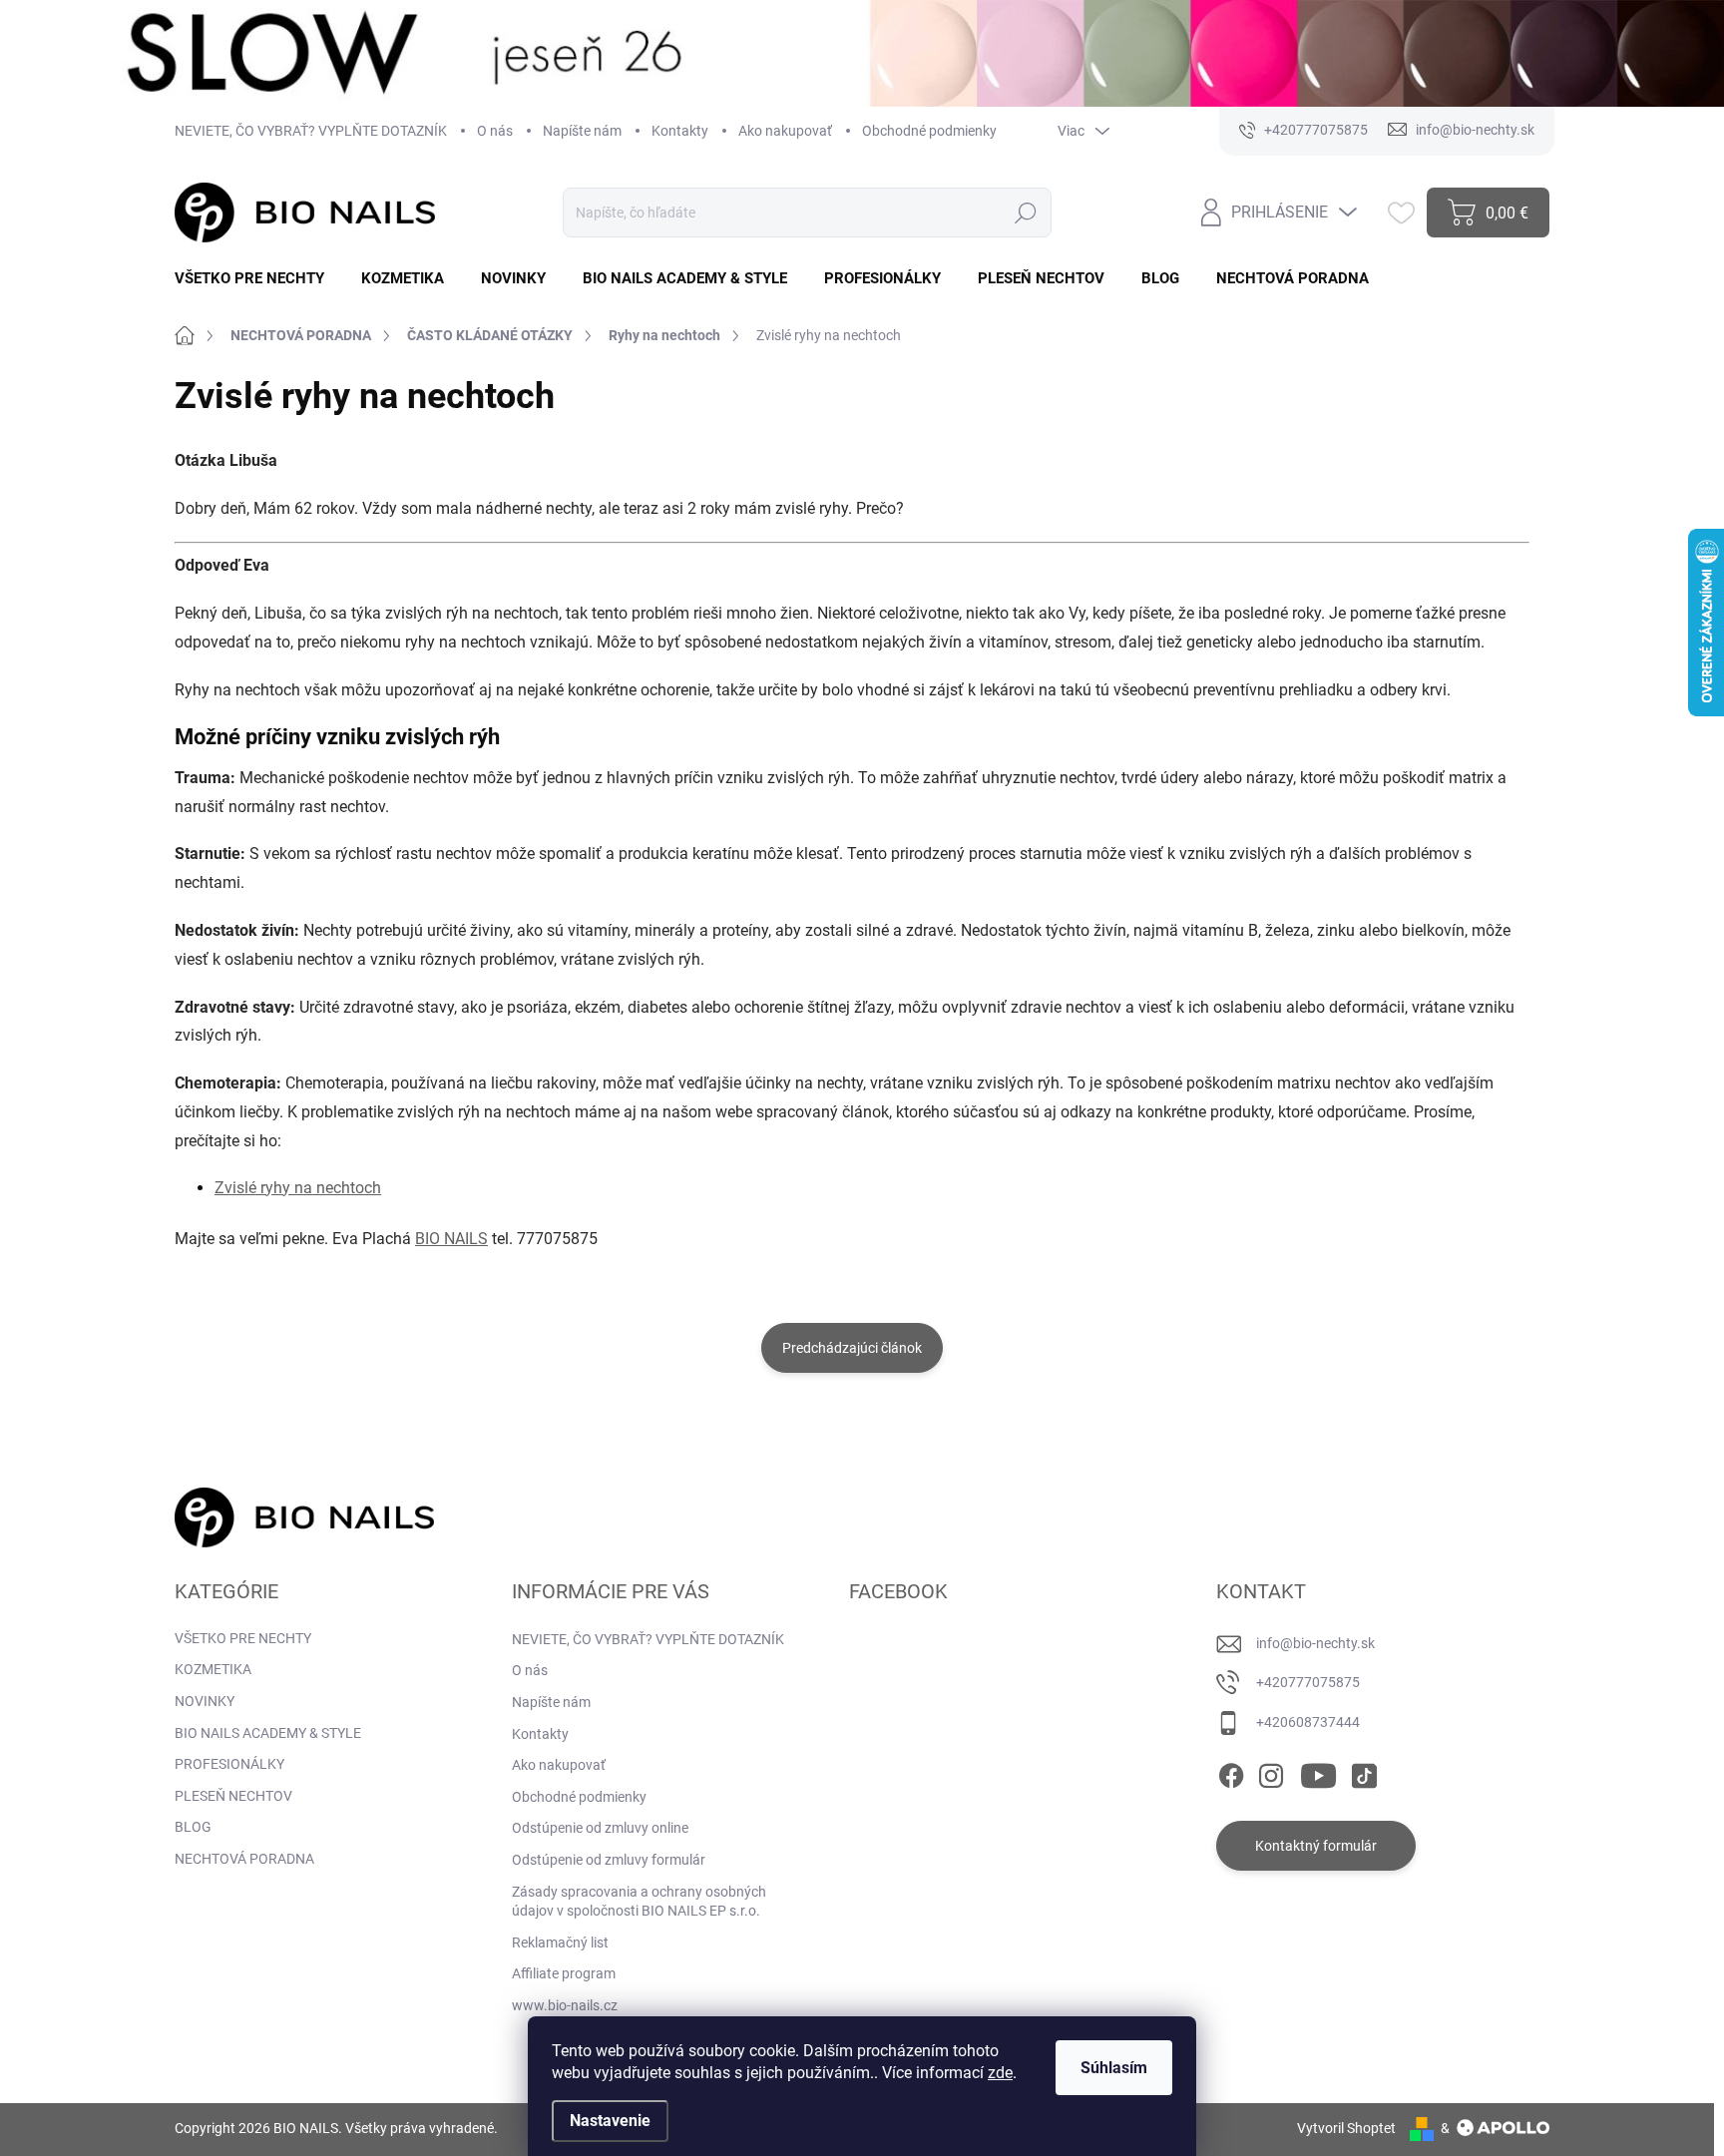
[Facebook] (1231, 1773)
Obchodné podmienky (929, 131)
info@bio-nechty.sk (1315, 1643)
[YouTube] (1318, 1773)
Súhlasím (1114, 2068)
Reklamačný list (560, 1942)
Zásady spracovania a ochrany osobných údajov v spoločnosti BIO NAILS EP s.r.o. (639, 1902)
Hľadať (1026, 213)
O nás (495, 131)
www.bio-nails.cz (565, 2005)
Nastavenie (610, 2121)
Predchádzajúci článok (852, 1348)
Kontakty (680, 131)
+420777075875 (1308, 1682)
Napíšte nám (582, 131)
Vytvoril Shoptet (1346, 2128)
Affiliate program (564, 1973)
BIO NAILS (451, 1239)
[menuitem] (257, 279)
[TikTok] (1364, 1773)
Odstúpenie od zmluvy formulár (609, 1860)
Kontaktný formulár (1316, 1846)
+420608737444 (1308, 1722)
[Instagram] (1271, 1773)
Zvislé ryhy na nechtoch (298, 1188)
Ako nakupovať (785, 131)
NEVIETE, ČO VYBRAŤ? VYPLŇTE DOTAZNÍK (311, 131)
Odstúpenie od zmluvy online (600, 1828)
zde (1000, 2073)
